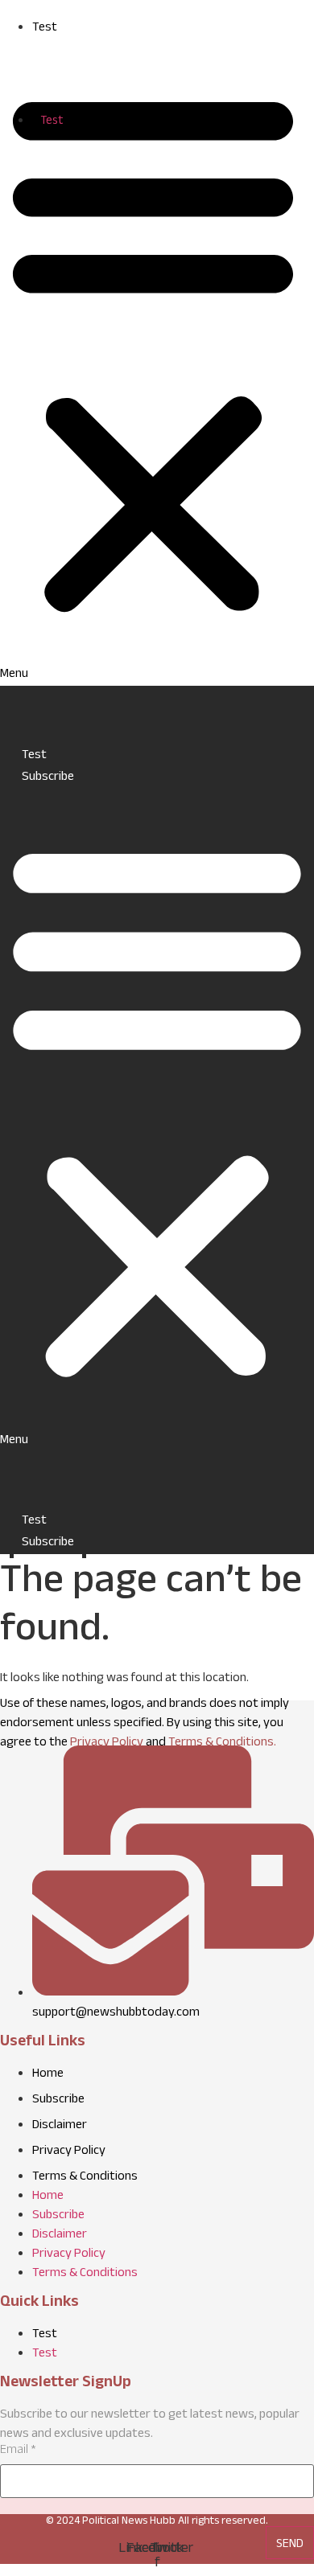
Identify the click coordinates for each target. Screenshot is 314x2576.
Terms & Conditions (85, 2178)
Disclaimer (60, 2126)
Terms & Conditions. (222, 1743)
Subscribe (48, 778)
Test (45, 29)
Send (290, 2545)
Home (157, 715)
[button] (153, 362)
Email (18, 2451)
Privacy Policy (107, 1743)
